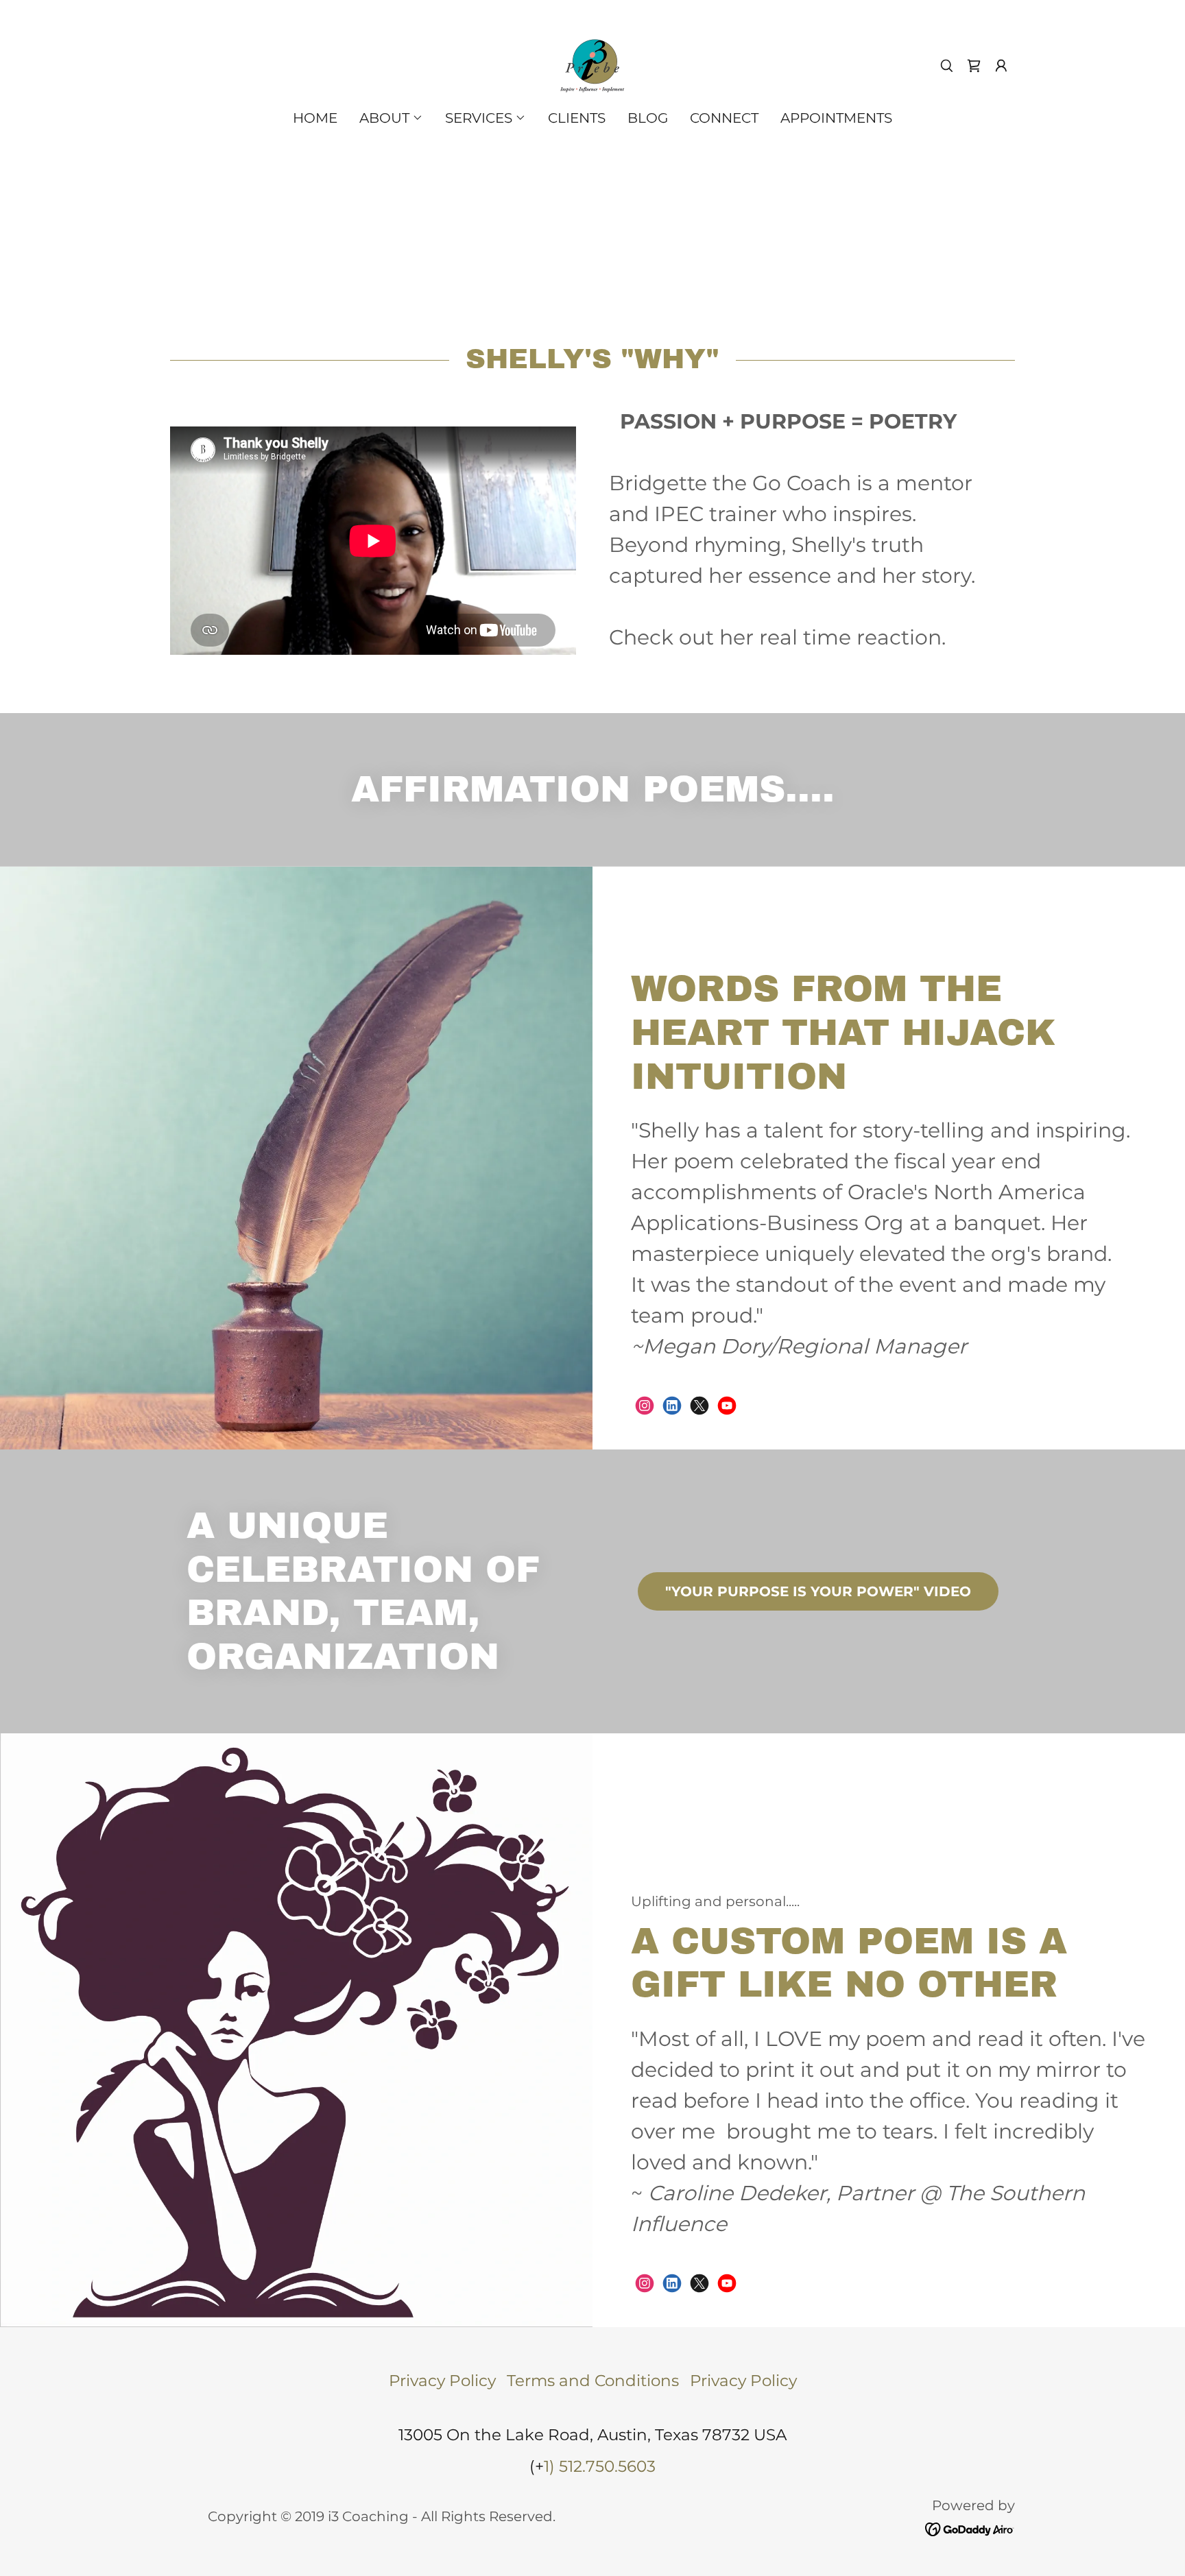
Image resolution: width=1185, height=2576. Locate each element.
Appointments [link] (836, 118)
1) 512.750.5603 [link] (600, 2466)
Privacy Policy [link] (442, 2381)
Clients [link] (577, 118)
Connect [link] (724, 118)
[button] (1001, 66)
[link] (592, 64)
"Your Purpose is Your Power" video (818, 1591)
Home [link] (315, 118)
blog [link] (648, 118)
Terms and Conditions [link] (593, 2381)
